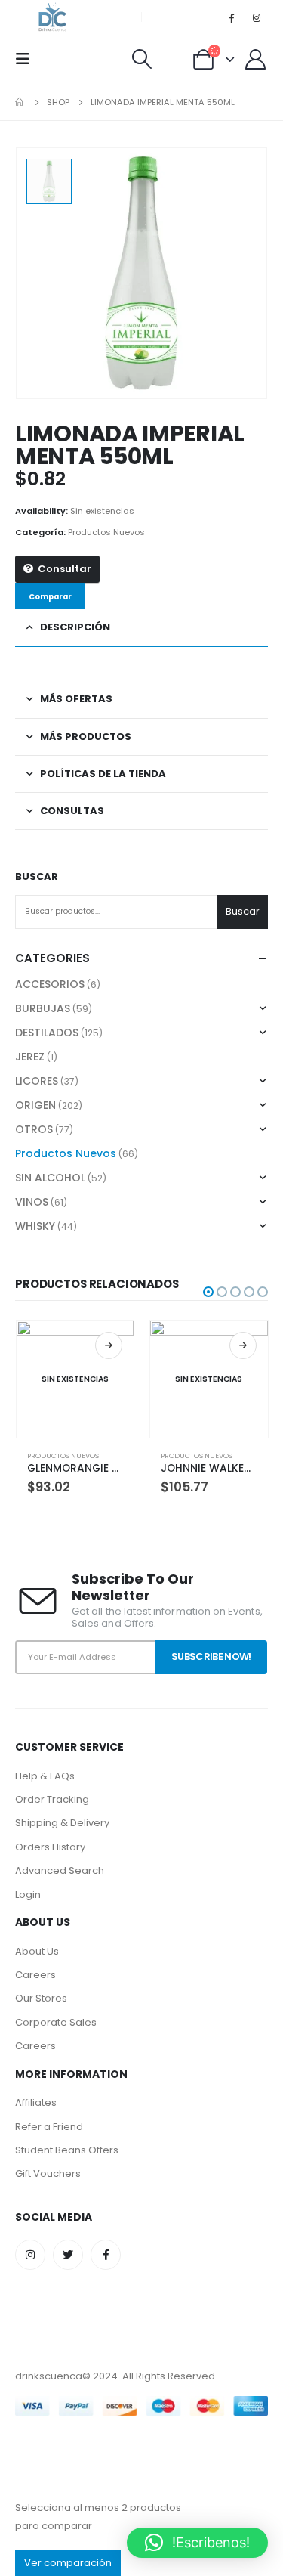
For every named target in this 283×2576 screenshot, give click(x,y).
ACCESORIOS (50, 984)
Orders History (50, 1847)
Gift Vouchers (48, 2173)
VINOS (32, 1202)
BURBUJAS (43, 1008)
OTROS (34, 1129)
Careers (35, 1975)
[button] (208, 1292)
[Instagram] (257, 17)
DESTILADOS (47, 1033)
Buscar (37, 877)
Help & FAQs (45, 1776)
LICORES (37, 1081)
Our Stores (41, 1998)
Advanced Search (60, 1870)
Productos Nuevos (106, 532)
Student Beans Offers (67, 2150)
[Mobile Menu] (27, 59)
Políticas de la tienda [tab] (103, 774)
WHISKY (35, 1226)
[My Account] (256, 59)
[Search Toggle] (141, 59)
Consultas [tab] (72, 811)
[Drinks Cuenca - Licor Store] (53, 17)
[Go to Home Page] (20, 102)
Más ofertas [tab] (76, 699)
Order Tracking (52, 1799)
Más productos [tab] (86, 737)
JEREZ (30, 1057)
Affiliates (36, 2102)
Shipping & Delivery (62, 1823)
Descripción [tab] (75, 627)
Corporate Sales (56, 2022)
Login (28, 1895)
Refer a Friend (49, 2127)
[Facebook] (232, 17)
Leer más (109, 1345)
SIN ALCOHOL (50, 1178)
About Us (37, 1951)
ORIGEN (35, 1105)
